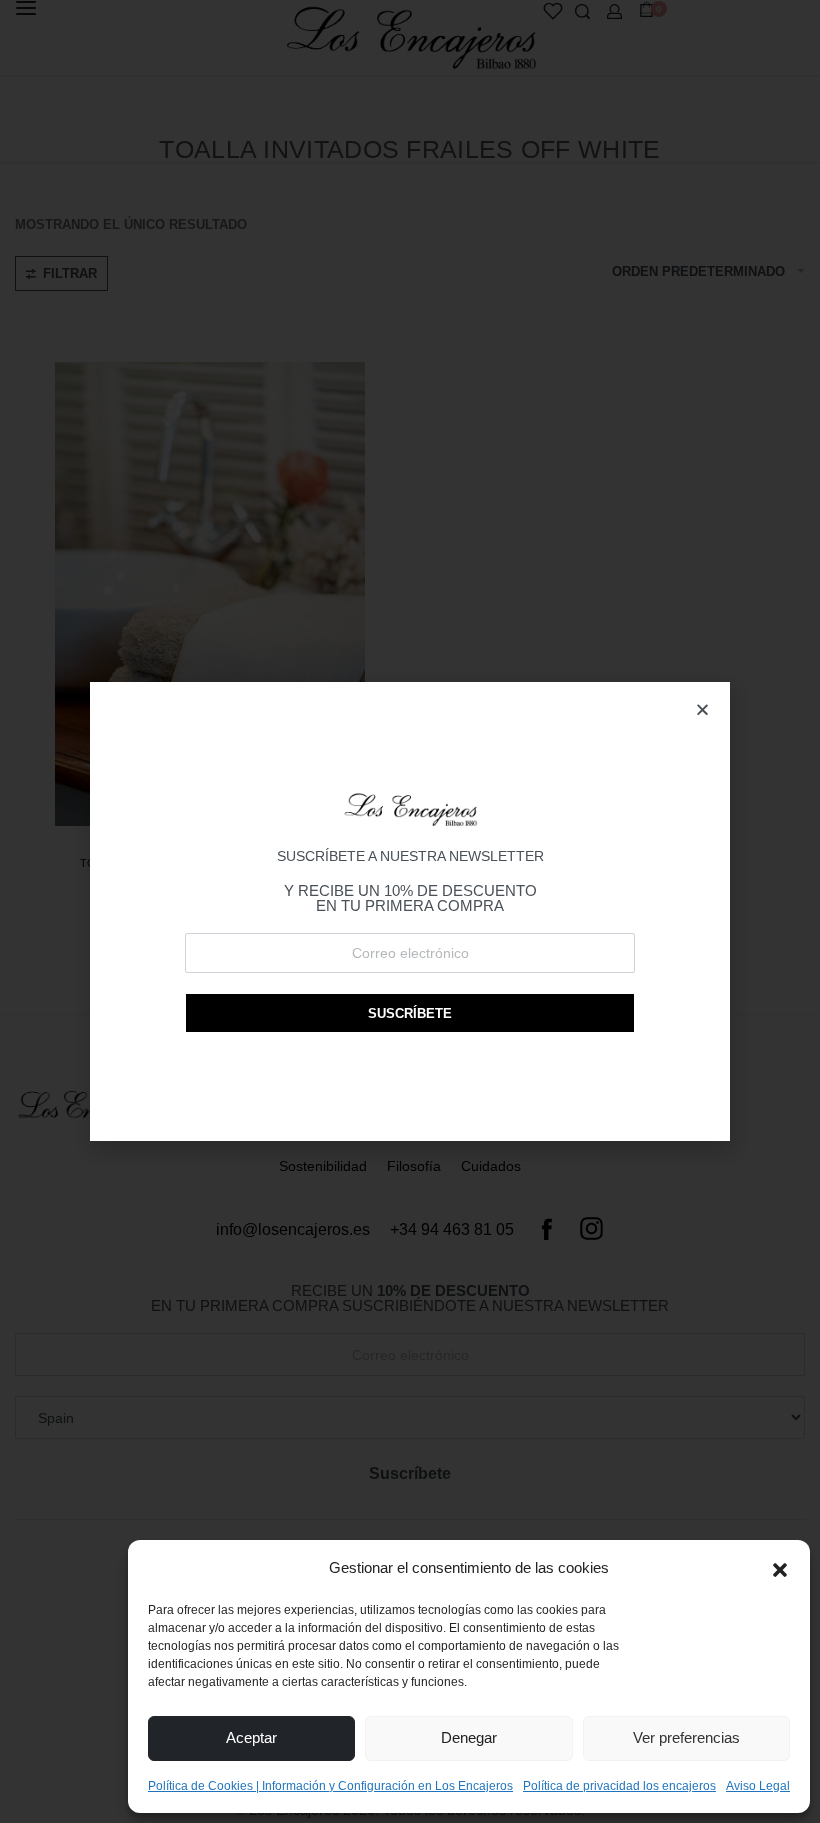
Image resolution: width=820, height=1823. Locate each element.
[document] (410, 911)
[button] (780, 1568)
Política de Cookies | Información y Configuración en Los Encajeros (330, 1786)
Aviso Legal (758, 1786)
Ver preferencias (686, 1737)
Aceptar (251, 1737)
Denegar (469, 1737)
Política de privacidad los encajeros (619, 1786)
